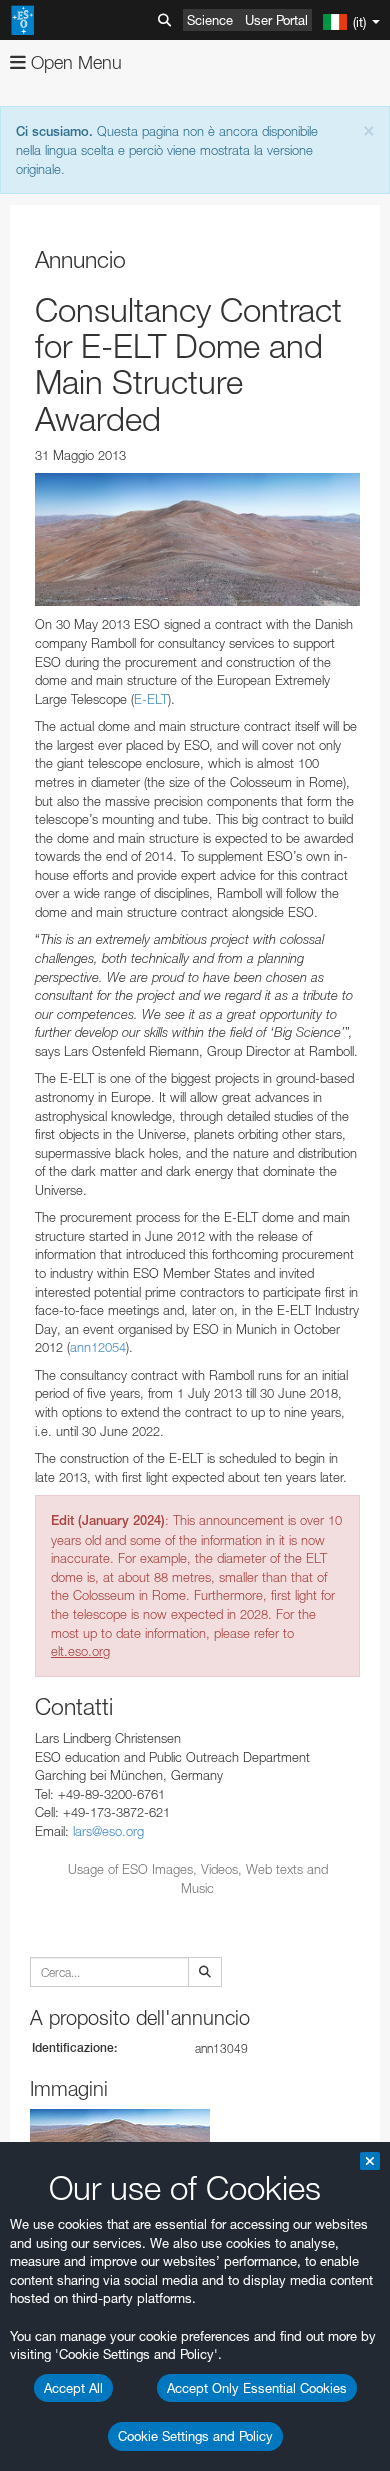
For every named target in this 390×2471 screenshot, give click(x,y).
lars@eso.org (108, 1831)
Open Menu (74, 62)
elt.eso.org (80, 1651)
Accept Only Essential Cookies (257, 2388)
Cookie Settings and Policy (195, 2436)
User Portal (276, 20)
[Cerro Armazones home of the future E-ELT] (197, 539)
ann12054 (98, 1347)
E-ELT (151, 699)
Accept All (73, 2388)
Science (210, 20)
